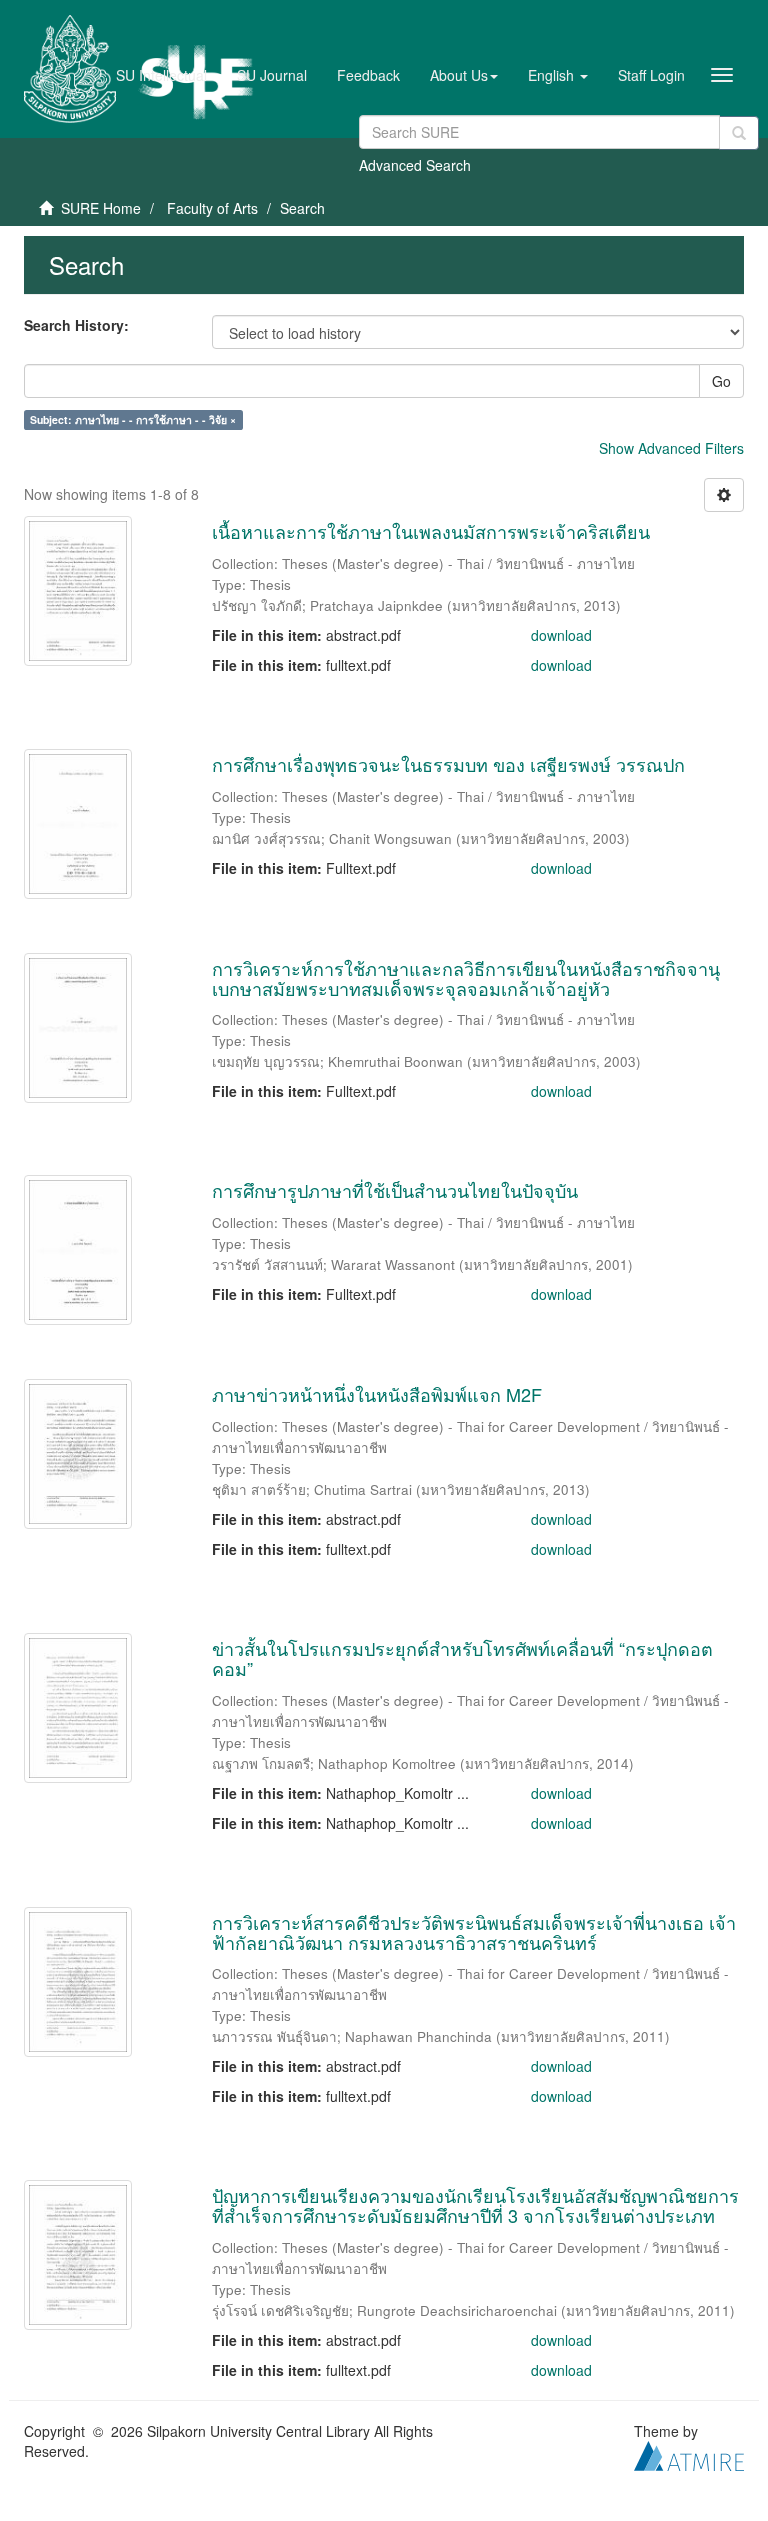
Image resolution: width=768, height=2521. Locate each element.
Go (721, 381)
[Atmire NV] (689, 2454)
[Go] (739, 133)
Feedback (368, 75)
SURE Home (101, 208)
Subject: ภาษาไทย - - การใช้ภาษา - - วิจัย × (133, 419)
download (561, 635)
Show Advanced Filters (671, 448)
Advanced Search (415, 165)
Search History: (76, 325)
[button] (464, 75)
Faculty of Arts (212, 208)
